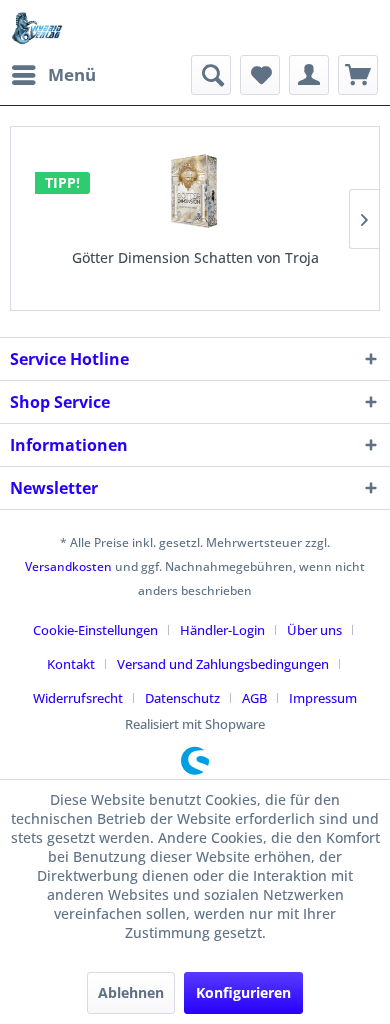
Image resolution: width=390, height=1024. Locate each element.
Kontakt (71, 664)
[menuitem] (53, 75)
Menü (72, 74)
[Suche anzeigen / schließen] (211, 75)
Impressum (323, 698)
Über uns (314, 630)
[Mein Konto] (309, 75)
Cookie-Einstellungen (95, 630)
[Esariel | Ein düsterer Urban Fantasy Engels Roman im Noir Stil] (231, 192)
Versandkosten (68, 566)
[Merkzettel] (260, 75)
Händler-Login (222, 630)
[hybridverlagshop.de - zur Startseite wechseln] (37, 27)
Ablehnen (131, 992)
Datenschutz (182, 698)
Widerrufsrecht (78, 698)
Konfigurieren (243, 992)
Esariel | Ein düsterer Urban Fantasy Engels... (231, 257)
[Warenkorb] (358, 75)
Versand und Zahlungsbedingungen (223, 664)
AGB (254, 698)
